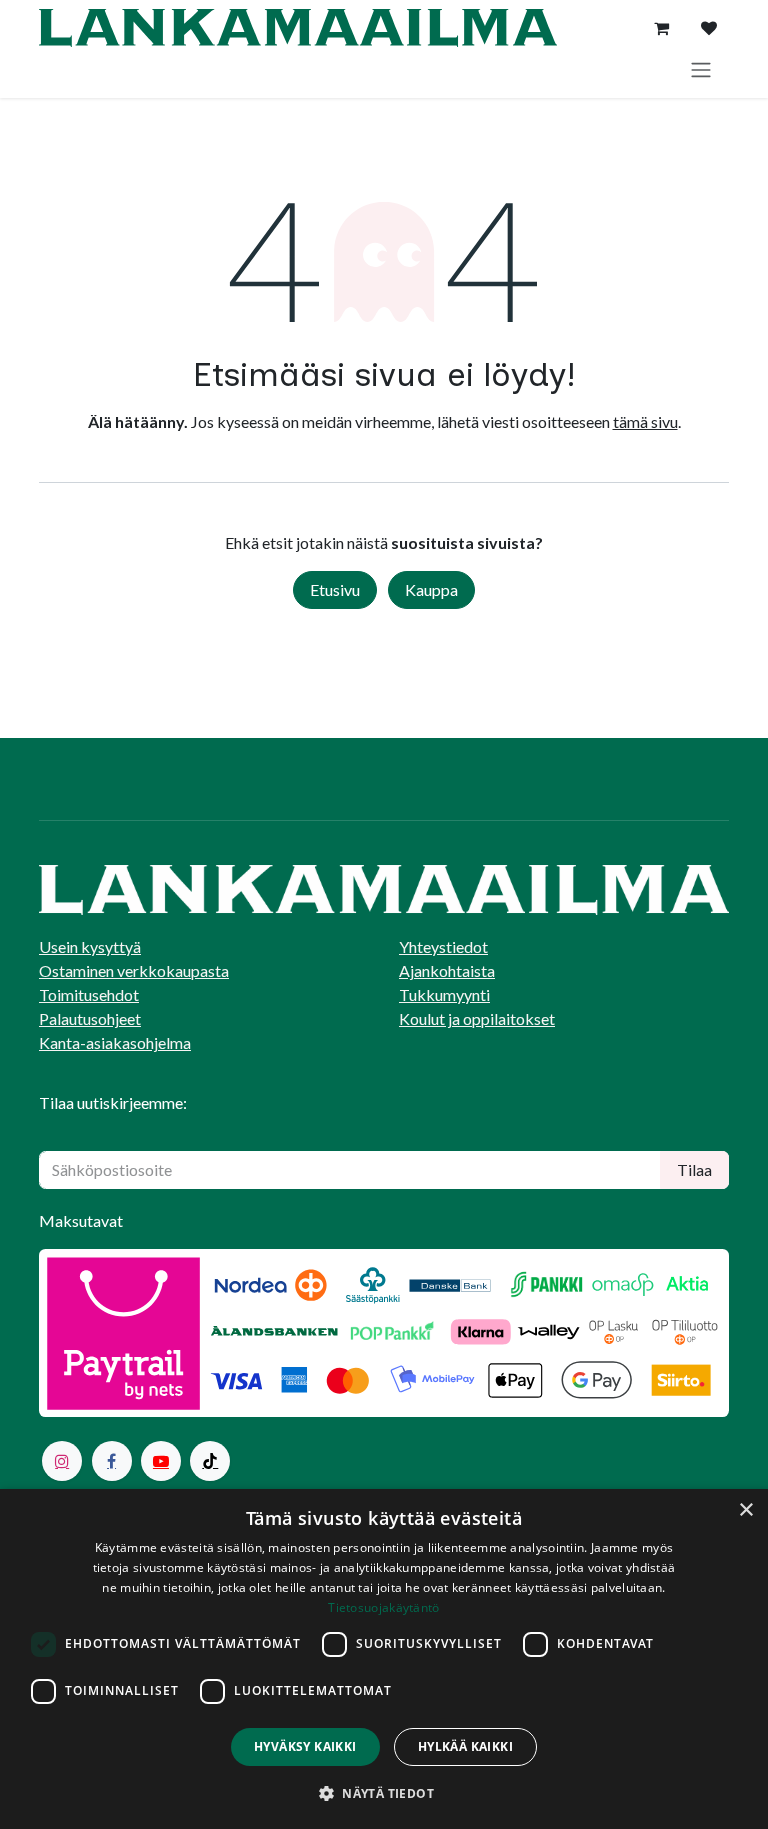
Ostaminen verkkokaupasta (134, 970)
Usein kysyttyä (90, 946)
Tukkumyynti (444, 994)
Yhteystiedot (443, 946)
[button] (384, 1793)
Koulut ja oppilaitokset (477, 1018)
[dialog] (384, 1659)
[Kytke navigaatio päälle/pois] (701, 69)
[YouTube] (161, 1461)
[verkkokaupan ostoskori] (661, 28)
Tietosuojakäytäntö (383, 1607)
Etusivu (335, 589)
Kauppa (431, 589)
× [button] (745, 1510)
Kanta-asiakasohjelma (115, 1042)
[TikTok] (210, 1461)
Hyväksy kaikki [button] (305, 1746)
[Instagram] (62, 1461)
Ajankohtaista (447, 970)
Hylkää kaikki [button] (465, 1746)
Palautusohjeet (90, 1018)
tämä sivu (645, 421)
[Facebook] (112, 1461)
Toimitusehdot (89, 994)
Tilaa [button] (694, 1169)
